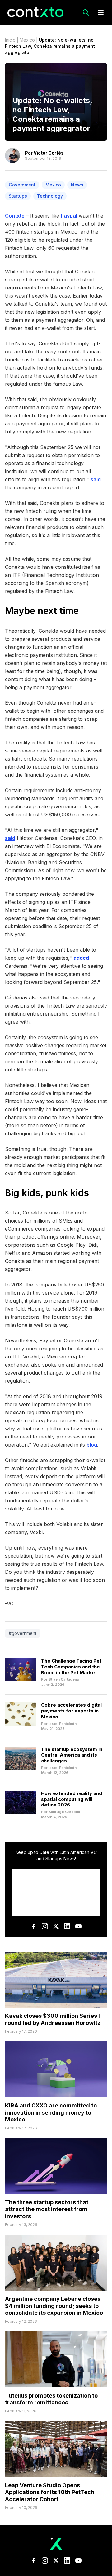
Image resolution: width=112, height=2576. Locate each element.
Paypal (69, 216)
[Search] (86, 12)
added (81, 958)
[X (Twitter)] (56, 1926)
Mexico (27, 40)
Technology (50, 196)
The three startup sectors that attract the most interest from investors (47, 2209)
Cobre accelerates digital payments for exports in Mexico (71, 1711)
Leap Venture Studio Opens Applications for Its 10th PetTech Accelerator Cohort (50, 2492)
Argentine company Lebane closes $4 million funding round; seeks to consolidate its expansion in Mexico (54, 2306)
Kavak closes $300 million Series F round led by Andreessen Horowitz (53, 2019)
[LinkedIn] (67, 1926)
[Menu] (101, 12)
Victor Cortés (49, 153)
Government (22, 185)
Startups (18, 196)
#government (23, 1633)
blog (92, 1445)
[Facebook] (34, 1926)
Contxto (15, 216)
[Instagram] (45, 1926)
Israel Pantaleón (63, 1724)
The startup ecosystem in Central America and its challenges (72, 1755)
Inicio (10, 40)
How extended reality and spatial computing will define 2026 (72, 1799)
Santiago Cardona (64, 1812)
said (96, 479)
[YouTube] (78, 1926)
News (77, 185)
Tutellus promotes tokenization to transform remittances (51, 2399)
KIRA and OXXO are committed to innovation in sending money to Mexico (51, 2112)
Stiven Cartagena (64, 1679)
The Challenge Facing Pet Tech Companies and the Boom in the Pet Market (71, 1667)
